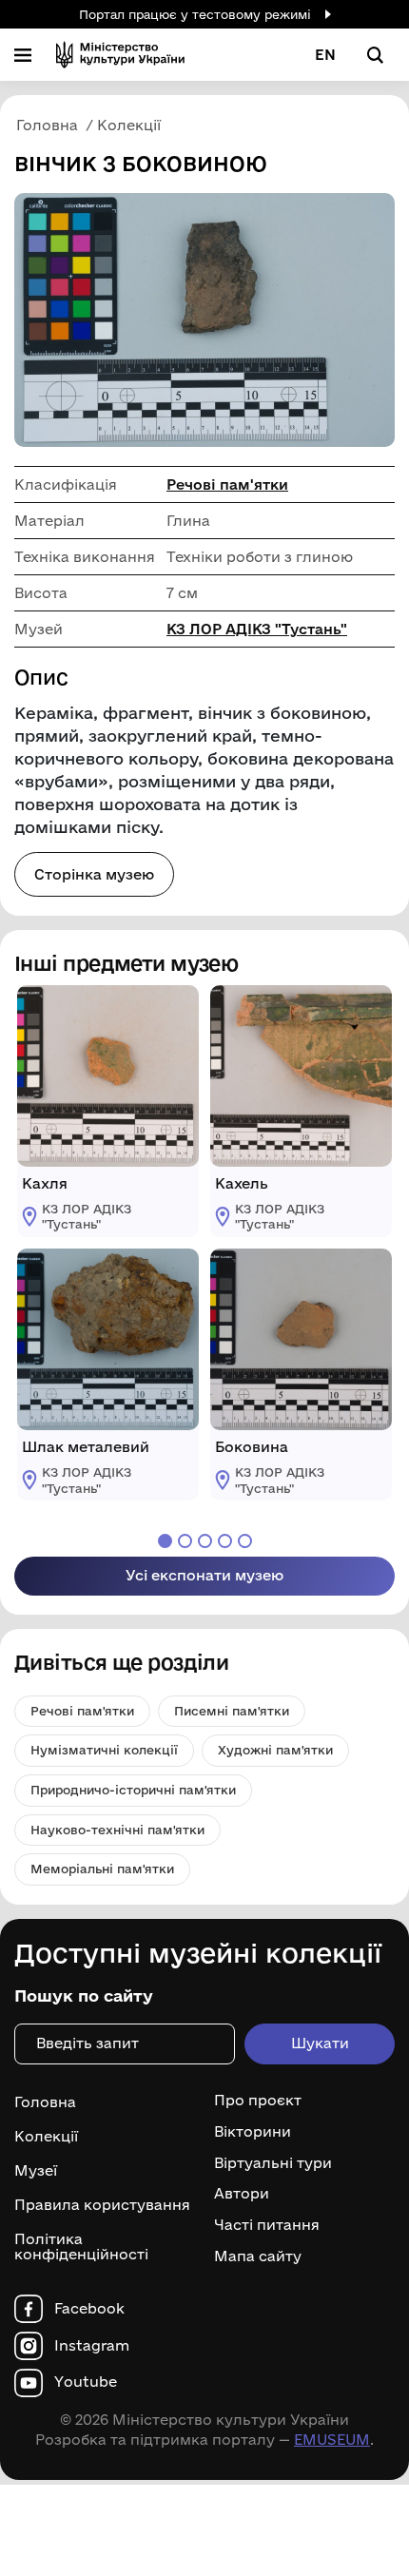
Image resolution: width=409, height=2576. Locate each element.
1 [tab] (165, 1541)
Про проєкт (258, 2101)
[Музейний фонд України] (120, 55)
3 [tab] (205, 1541)
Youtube (86, 2382)
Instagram (92, 2346)
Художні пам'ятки (275, 1750)
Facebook (89, 2309)
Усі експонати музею (204, 1575)
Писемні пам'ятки (232, 1711)
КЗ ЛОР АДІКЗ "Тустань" (257, 629)
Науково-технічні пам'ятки (117, 1830)
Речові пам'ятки (227, 484)
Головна (45, 2102)
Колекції (46, 2136)
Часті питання (267, 2225)
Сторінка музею (94, 874)
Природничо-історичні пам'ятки (133, 1790)
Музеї (36, 2170)
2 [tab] (185, 1541)
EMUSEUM (332, 2440)
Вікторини (253, 2132)
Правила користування (102, 2205)
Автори (242, 2194)
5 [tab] (245, 1541)
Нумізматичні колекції (104, 1750)
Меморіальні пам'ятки (102, 1869)
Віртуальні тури (273, 2163)
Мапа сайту (258, 2256)
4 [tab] (225, 1541)
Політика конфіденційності (81, 2247)
